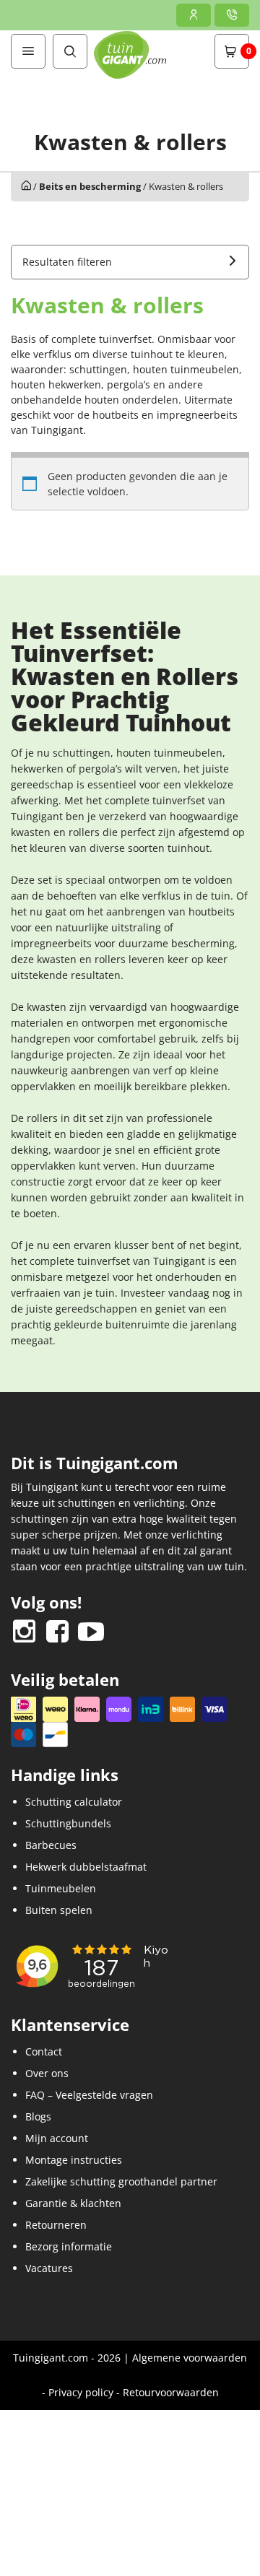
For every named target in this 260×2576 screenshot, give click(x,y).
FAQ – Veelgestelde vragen (89, 2095)
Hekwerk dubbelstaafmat (86, 1867)
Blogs (38, 2116)
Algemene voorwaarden (190, 2358)
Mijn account (57, 2138)
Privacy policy (81, 2392)
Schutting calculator (74, 1802)
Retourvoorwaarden (171, 2392)
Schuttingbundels (68, 1823)
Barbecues (51, 1845)
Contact (44, 2051)
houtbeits (116, 415)
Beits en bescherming (90, 186)
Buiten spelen (59, 1910)
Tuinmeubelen (61, 1888)
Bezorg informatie (69, 2246)
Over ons (47, 2073)
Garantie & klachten (73, 2203)
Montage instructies (74, 2160)
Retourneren (56, 2225)
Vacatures (49, 2268)
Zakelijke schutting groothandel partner (121, 2181)
